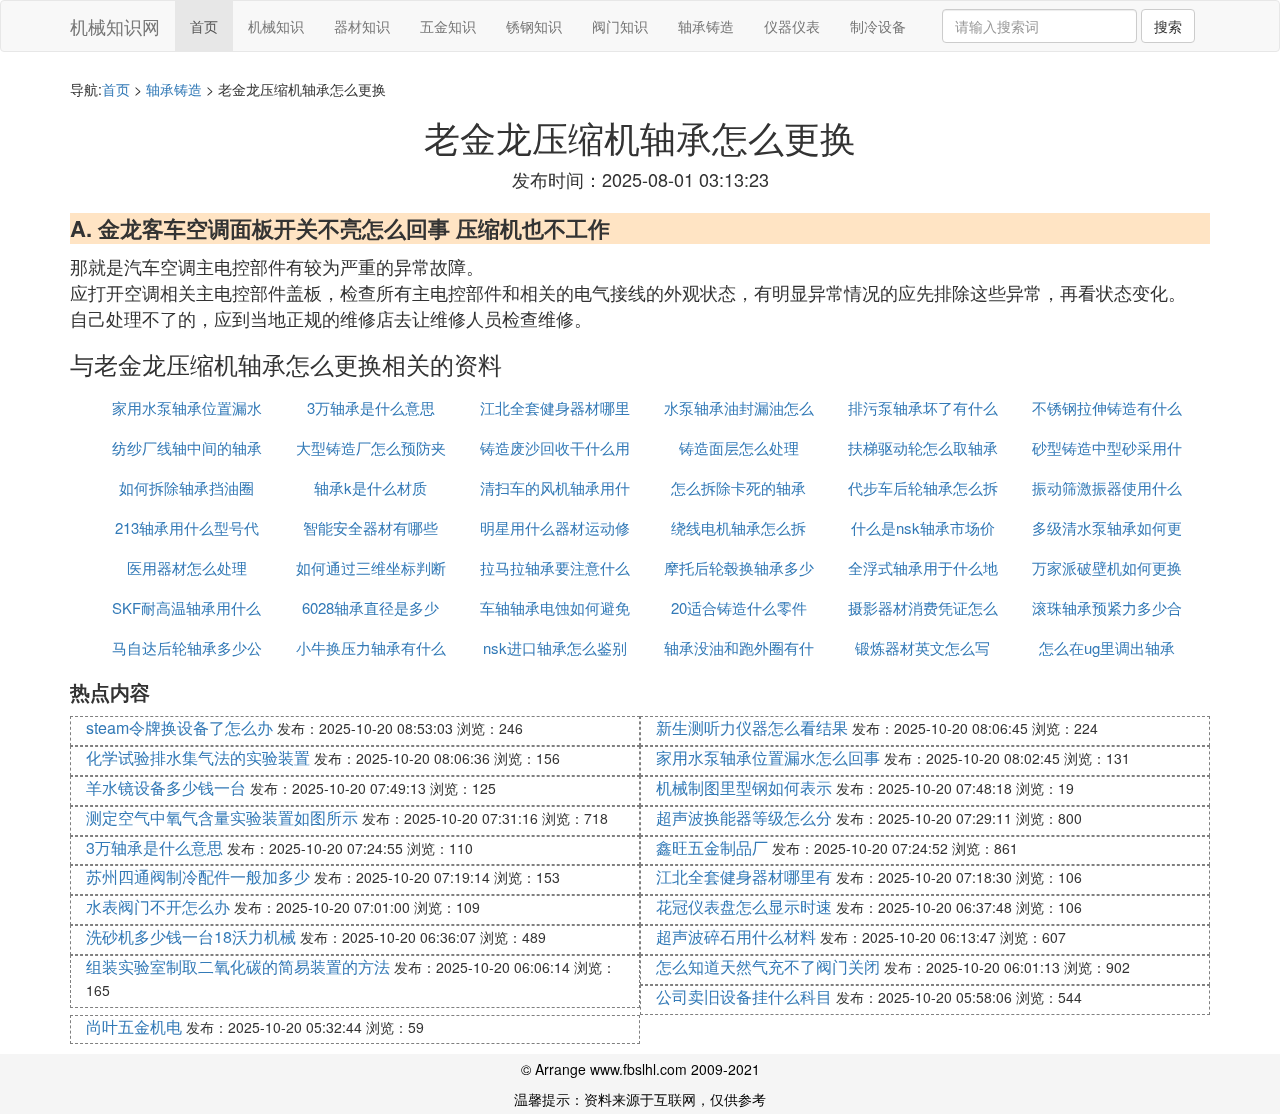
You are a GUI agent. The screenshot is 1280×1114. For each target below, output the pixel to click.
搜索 (1168, 26)
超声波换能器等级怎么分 (744, 817)
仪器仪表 (792, 26)
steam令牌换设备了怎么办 (179, 727)
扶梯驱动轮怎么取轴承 (923, 447)
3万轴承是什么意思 (371, 407)
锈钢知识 (534, 26)
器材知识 (362, 26)
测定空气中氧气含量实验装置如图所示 (222, 817)
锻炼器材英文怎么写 (922, 647)
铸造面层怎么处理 (739, 447)
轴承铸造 (706, 26)
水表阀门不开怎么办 (158, 906)
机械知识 (276, 26)
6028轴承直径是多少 (370, 607)
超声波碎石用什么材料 (736, 936)
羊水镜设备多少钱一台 (166, 787)
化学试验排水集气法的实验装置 (198, 757)
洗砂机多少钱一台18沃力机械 (191, 936)
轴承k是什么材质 (370, 487)
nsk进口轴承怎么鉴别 (555, 647)
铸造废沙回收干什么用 (555, 447)
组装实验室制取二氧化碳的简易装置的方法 (238, 966)
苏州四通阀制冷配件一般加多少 (198, 876)
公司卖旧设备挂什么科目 (744, 996)
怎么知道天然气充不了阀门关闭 (768, 966)
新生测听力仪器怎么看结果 (752, 727)
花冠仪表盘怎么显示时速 (744, 906)
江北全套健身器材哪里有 (744, 876)
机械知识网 (115, 26)
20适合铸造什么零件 (739, 607)
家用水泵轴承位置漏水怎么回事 (768, 757)
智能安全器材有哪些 (370, 527)
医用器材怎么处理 (187, 567)
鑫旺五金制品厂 (712, 847)
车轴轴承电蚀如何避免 (555, 607)
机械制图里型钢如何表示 (744, 787)
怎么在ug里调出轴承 (1107, 647)
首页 (204, 26)
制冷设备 (878, 26)
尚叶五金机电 (134, 1026)
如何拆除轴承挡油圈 (186, 487)
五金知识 (448, 26)
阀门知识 (620, 26)
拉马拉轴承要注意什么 (555, 567)
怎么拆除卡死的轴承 (738, 487)
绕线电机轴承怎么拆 (738, 527)
